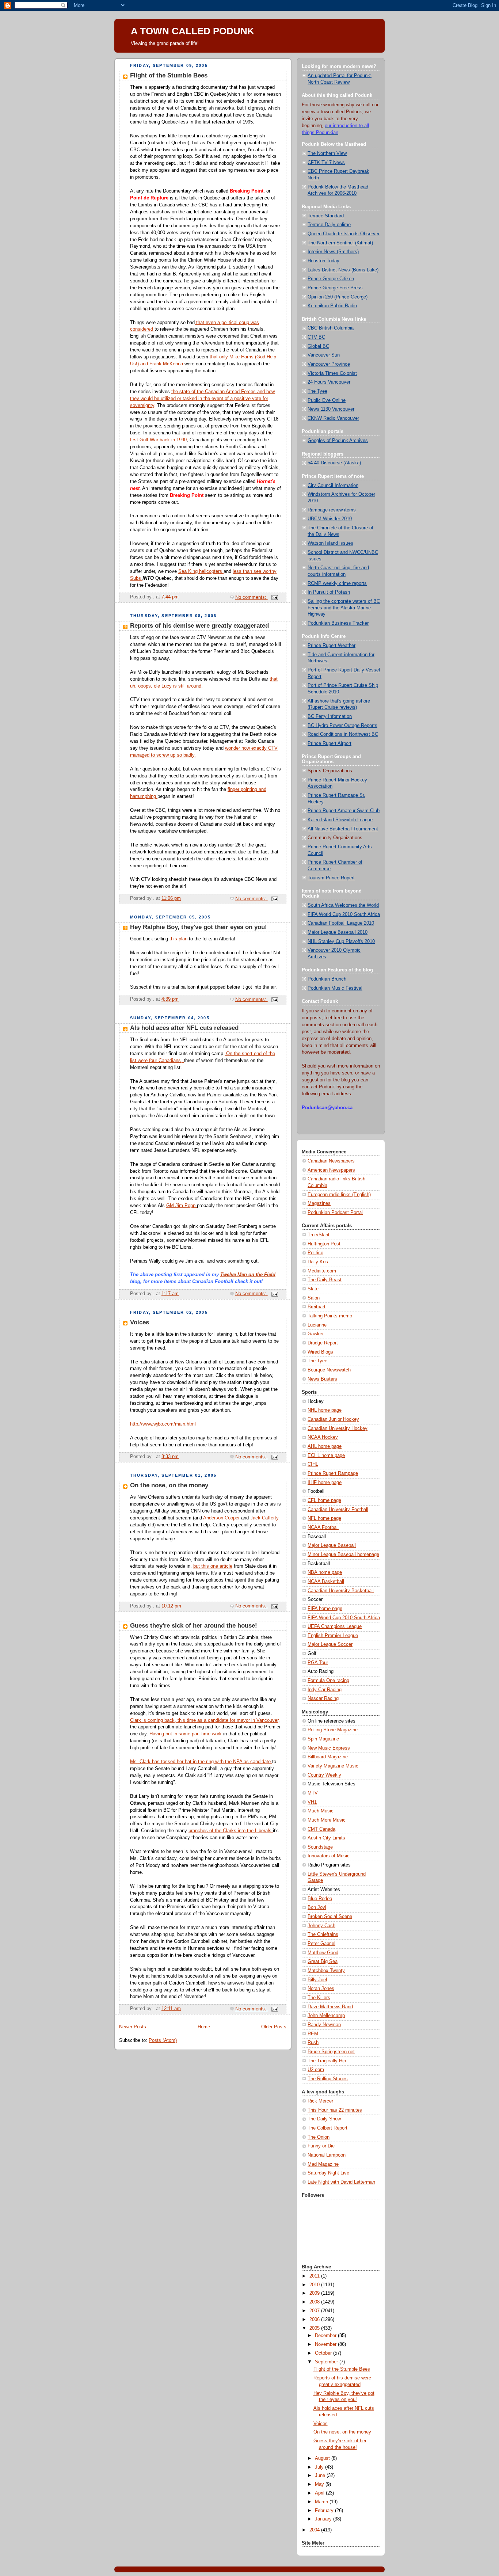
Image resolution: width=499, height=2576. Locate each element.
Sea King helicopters (201, 571)
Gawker (316, 1334)
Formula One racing (328, 1681)
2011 (315, 2276)
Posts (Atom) (163, 2040)
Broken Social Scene (330, 1917)
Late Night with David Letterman (341, 2182)
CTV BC (316, 337)
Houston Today (323, 261)
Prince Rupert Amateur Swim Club (344, 811)
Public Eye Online (327, 400)
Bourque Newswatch (329, 1370)
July (320, 2467)
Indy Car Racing (325, 1690)
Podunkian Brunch (327, 979)
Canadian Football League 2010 (341, 923)
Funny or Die (321, 2146)
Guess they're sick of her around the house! (194, 1626)
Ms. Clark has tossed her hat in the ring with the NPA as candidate (201, 1762)
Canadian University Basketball (341, 1591)
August (323, 2458)
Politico (315, 1253)
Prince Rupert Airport (330, 743)
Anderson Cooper (222, 1518)
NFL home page (324, 1518)
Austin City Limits (326, 1838)
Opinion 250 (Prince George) (338, 297)
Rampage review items (332, 510)
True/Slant (319, 1235)
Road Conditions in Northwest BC (343, 734)
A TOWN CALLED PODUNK (193, 31)
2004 (315, 2530)
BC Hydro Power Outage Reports (342, 726)
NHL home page (325, 1410)
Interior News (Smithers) (333, 252)
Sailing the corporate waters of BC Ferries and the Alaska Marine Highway (344, 608)
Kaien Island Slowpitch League (340, 820)
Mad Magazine (323, 2164)
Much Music (321, 1811)
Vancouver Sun (324, 355)
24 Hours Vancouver (329, 382)
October (324, 2353)
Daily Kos (318, 1262)
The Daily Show (324, 2119)
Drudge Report (323, 1343)
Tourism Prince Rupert (331, 878)
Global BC (318, 346)
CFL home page (324, 1500)
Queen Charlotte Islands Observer (344, 234)
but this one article (213, 1566)
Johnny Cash (321, 1926)
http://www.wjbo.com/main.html (163, 1424)
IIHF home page (325, 1483)
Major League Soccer (330, 1644)
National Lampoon (327, 2155)
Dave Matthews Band (330, 2007)
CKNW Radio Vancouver (333, 418)
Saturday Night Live (328, 2173)
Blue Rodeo (320, 1899)
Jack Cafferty (264, 1518)
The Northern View (327, 153)
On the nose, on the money (169, 1485)
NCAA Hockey (323, 1437)
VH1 (312, 1802)
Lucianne (317, 1325)
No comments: (252, 597)
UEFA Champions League (335, 1626)
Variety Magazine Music (333, 1766)
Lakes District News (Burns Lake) (343, 270)
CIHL (313, 1464)
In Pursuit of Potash (329, 592)
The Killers (319, 1998)
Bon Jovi (317, 1907)
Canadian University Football (338, 1510)
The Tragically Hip (327, 2061)
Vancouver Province (329, 364)
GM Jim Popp (182, 1206)
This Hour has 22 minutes (335, 2110)
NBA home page (325, 1572)
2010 (315, 2285)
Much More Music (327, 1820)
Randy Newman (324, 2025)
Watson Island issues (330, 543)
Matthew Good (323, 1953)
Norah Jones (321, 1989)
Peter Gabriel (321, 1944)
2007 (315, 2311)
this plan (179, 939)
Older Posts (274, 2027)
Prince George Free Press (335, 288)
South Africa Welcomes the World (343, 905)
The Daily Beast (325, 1280)
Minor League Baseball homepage (343, 1555)
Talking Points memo (330, 1316)
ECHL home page (326, 1456)
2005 (315, 2328)
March (322, 2502)
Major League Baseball (332, 1545)
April (320, 2493)
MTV (313, 1793)
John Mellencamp (326, 2016)
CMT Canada (321, 1829)
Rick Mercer (320, 2101)
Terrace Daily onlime (329, 225)
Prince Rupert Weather (332, 646)
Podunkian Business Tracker (338, 623)
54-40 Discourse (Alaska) (334, 463)
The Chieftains (323, 1934)
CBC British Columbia (331, 328)
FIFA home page (325, 1609)
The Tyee (317, 391)
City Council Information (333, 486)
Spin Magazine (323, 1739)
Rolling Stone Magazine (333, 1730)
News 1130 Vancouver (331, 409)
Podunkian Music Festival (335, 988)
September (327, 2362)
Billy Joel (317, 1980)
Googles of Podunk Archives (338, 441)
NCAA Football (323, 1527)
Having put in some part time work (186, 1734)
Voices (140, 1322)
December (326, 2336)
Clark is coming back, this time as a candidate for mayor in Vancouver (204, 1720)
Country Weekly (324, 1775)
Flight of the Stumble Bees (169, 75)
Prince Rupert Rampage (333, 1473)
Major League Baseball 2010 (338, 932)
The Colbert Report (327, 2128)
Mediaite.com (322, 1271)
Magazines (319, 1203)
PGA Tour (318, 1663)
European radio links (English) (339, 1195)
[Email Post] (274, 597)
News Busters (322, 1379)
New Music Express (329, 1748)
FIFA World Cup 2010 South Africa (344, 914)
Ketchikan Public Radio (332, 306)
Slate (313, 1289)
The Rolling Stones (328, 2079)
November (326, 2344)
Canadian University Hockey (338, 1428)
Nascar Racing (323, 1698)
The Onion (319, 2137)
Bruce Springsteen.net (331, 2052)
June (321, 2476)
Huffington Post (324, 1244)
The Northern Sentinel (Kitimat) (340, 243)
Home (204, 2027)
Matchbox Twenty (326, 1971)
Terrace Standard (326, 216)
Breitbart (317, 1307)
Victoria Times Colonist (332, 373)
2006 (315, 2320)
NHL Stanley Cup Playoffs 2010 (341, 941)
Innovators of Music (329, 1856)
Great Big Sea (323, 1962)
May (320, 2484)
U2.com (316, 2070)
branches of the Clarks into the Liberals (231, 1831)
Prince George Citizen (331, 279)
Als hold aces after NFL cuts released (184, 1028)
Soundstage (320, 1847)
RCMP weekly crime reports (337, 583)
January (324, 2519)
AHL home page (325, 1446)
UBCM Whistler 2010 (330, 519)
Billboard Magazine (328, 1757)
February (325, 2511)
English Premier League (333, 1636)
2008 (315, 2302)
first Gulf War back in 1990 (158, 440)
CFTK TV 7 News (326, 163)
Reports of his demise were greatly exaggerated (199, 626)
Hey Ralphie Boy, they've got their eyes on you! (199, 927)
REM (313, 2034)
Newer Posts (133, 2027)
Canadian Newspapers (331, 1161)
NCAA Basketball (326, 1582)
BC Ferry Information (330, 716)
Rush (313, 2043)
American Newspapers (331, 1170)
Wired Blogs (320, 1352)
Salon (314, 1298)
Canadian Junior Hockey (333, 1419)
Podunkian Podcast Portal (335, 1213)
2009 (315, 2293)
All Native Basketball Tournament (343, 829)
